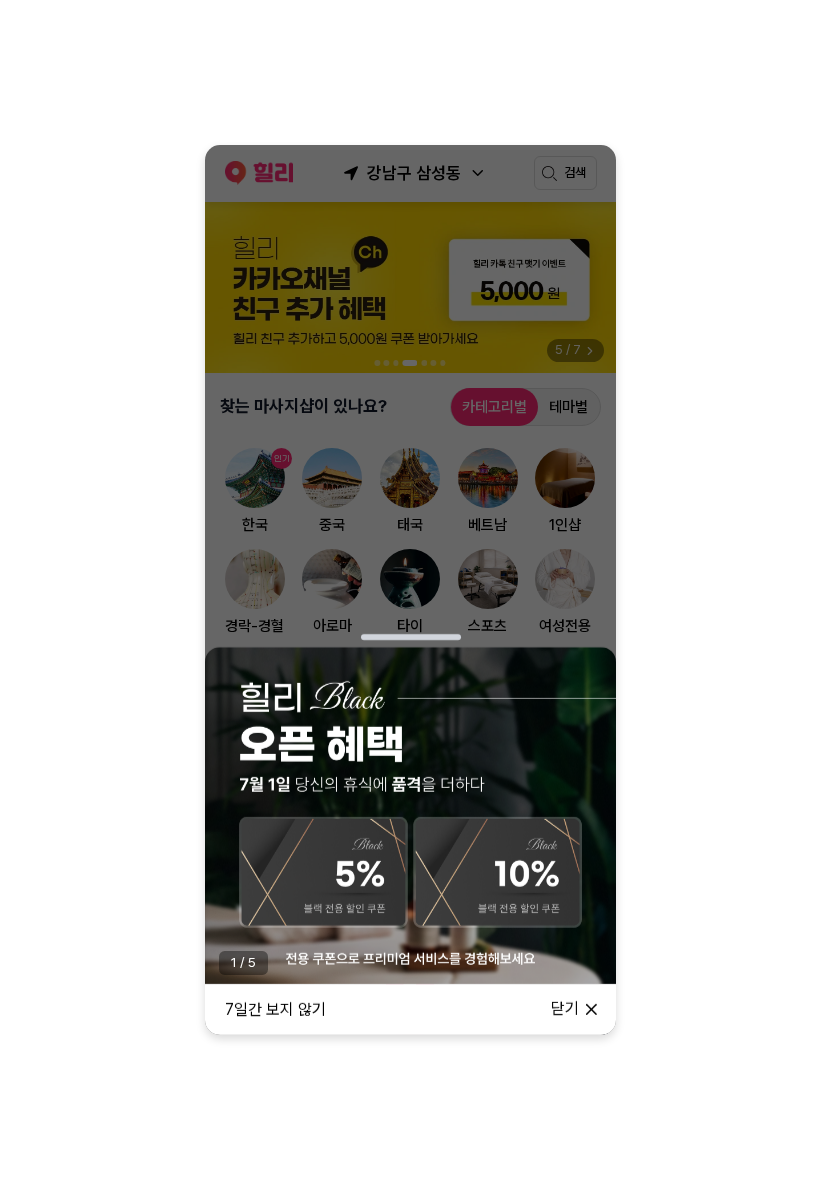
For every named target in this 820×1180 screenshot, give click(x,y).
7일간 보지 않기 (275, 1009)
